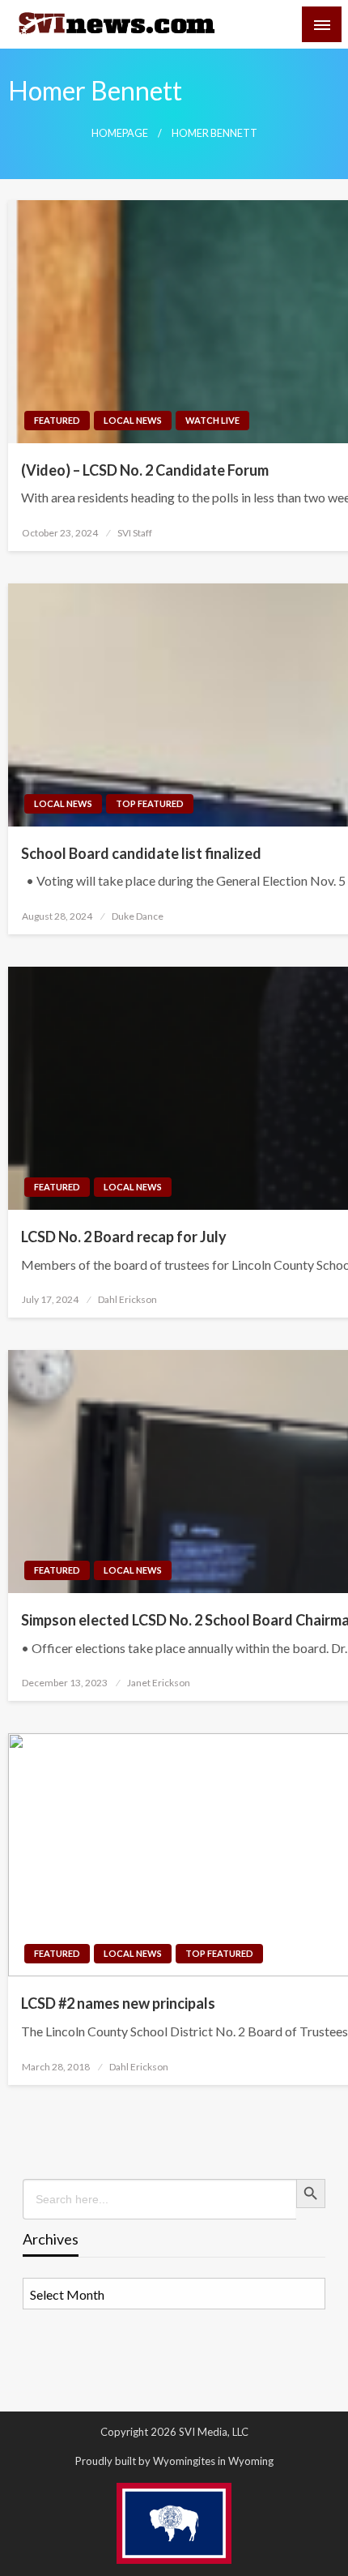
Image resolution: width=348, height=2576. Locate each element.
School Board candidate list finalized (141, 853)
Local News (133, 420)
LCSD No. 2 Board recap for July (124, 1237)
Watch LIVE (212, 420)
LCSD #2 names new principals (118, 2003)
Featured (57, 420)
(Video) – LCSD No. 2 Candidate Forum (145, 470)
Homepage (120, 133)
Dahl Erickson (127, 1299)
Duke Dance (138, 916)
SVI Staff (135, 533)
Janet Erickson (159, 1683)
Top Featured (150, 803)
